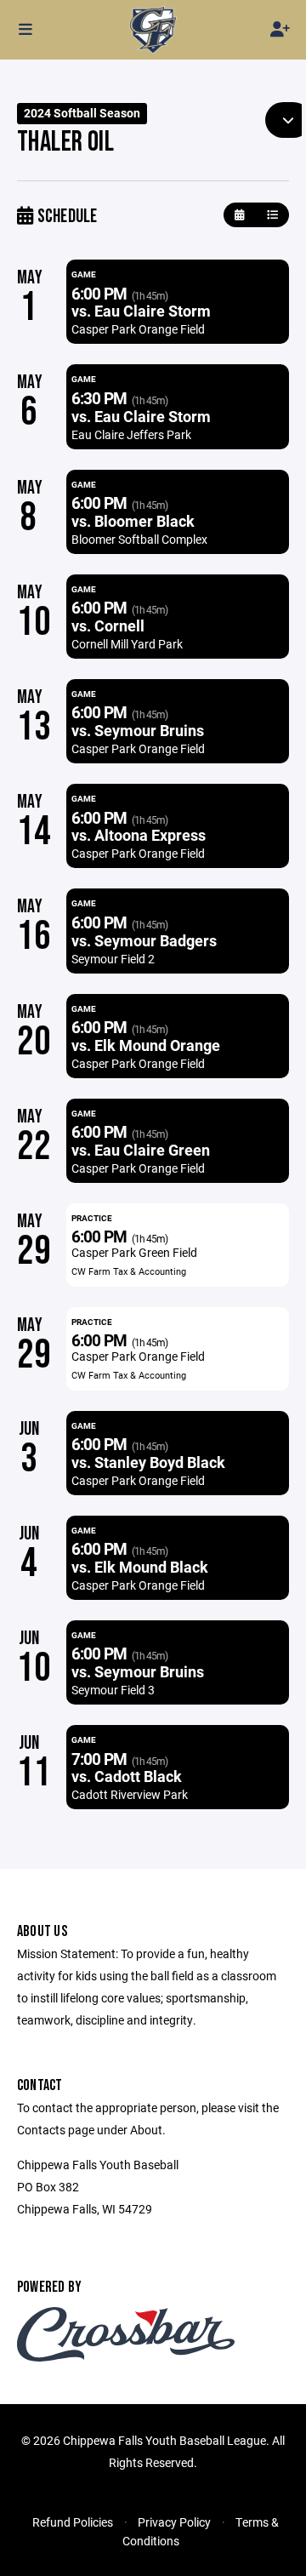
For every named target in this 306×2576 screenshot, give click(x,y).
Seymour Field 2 (113, 959)
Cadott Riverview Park (130, 1794)
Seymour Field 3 (113, 1690)
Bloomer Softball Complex (139, 539)
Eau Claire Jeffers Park (131, 434)
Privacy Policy (174, 2522)
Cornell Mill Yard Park (127, 644)
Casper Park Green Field (134, 1252)
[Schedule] (272, 215)
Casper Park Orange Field (138, 329)
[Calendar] (239, 215)
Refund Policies (73, 2522)
